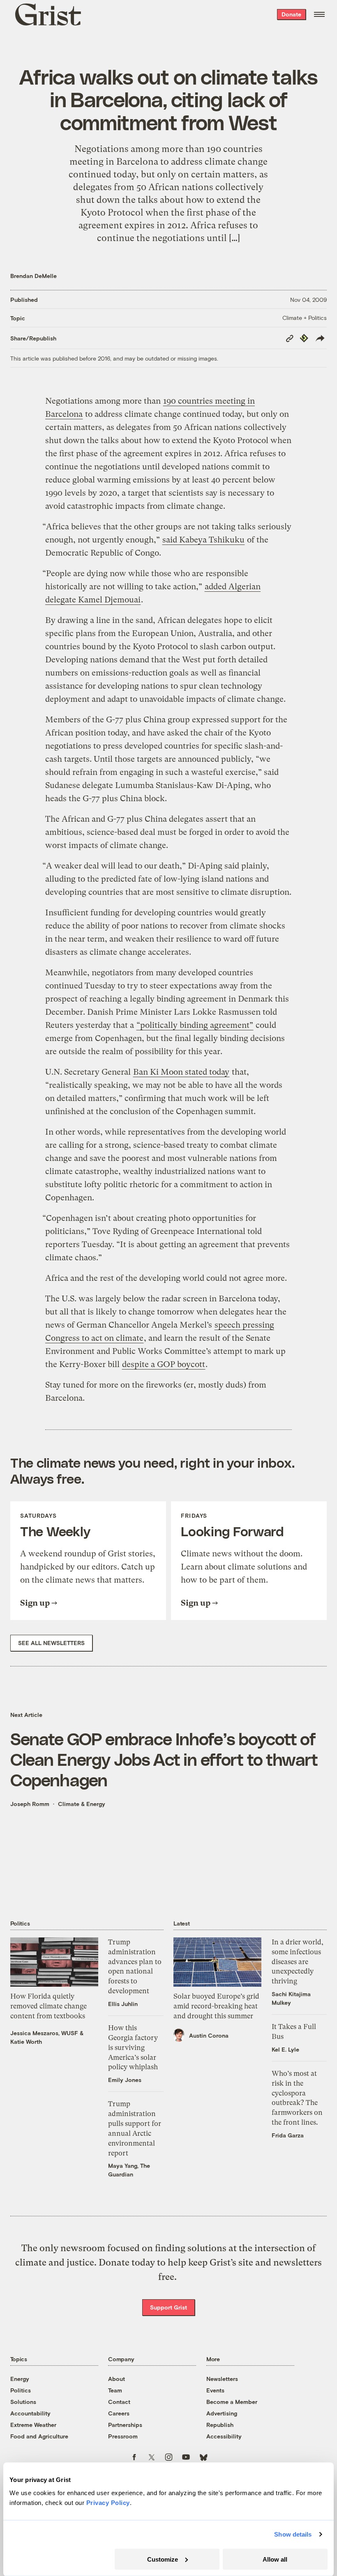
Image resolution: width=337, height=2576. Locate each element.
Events (215, 2390)
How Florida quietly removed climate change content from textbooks (48, 2006)
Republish (220, 2425)
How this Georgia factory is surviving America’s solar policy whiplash (133, 2047)
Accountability (30, 2413)
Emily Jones (125, 2080)
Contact (119, 2402)
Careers (119, 2413)
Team (115, 2390)
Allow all (275, 2559)
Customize (163, 2559)
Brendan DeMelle (33, 276)
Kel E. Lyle (285, 2049)
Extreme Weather (33, 2425)
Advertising (222, 2413)
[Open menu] (319, 14)
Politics (21, 2390)
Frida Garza (288, 2135)
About (117, 2379)
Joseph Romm (30, 1804)
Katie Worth (26, 2042)
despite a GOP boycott (164, 1364)
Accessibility (224, 2436)
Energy (20, 2379)
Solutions (23, 2402)
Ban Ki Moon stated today (181, 1072)
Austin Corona (209, 2035)
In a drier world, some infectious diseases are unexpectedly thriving (298, 1961)
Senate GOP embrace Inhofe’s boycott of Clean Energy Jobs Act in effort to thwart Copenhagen (164, 1759)
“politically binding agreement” (195, 1025)
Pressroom (123, 2436)
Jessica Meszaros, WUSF (44, 2033)
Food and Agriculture (39, 2436)
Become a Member (232, 2402)
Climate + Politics (305, 318)
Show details (293, 2534)
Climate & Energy (82, 1804)
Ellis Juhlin (123, 2004)
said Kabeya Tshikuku (203, 540)
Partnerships (125, 2425)
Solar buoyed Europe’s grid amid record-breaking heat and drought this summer (216, 2006)
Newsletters (222, 2379)
